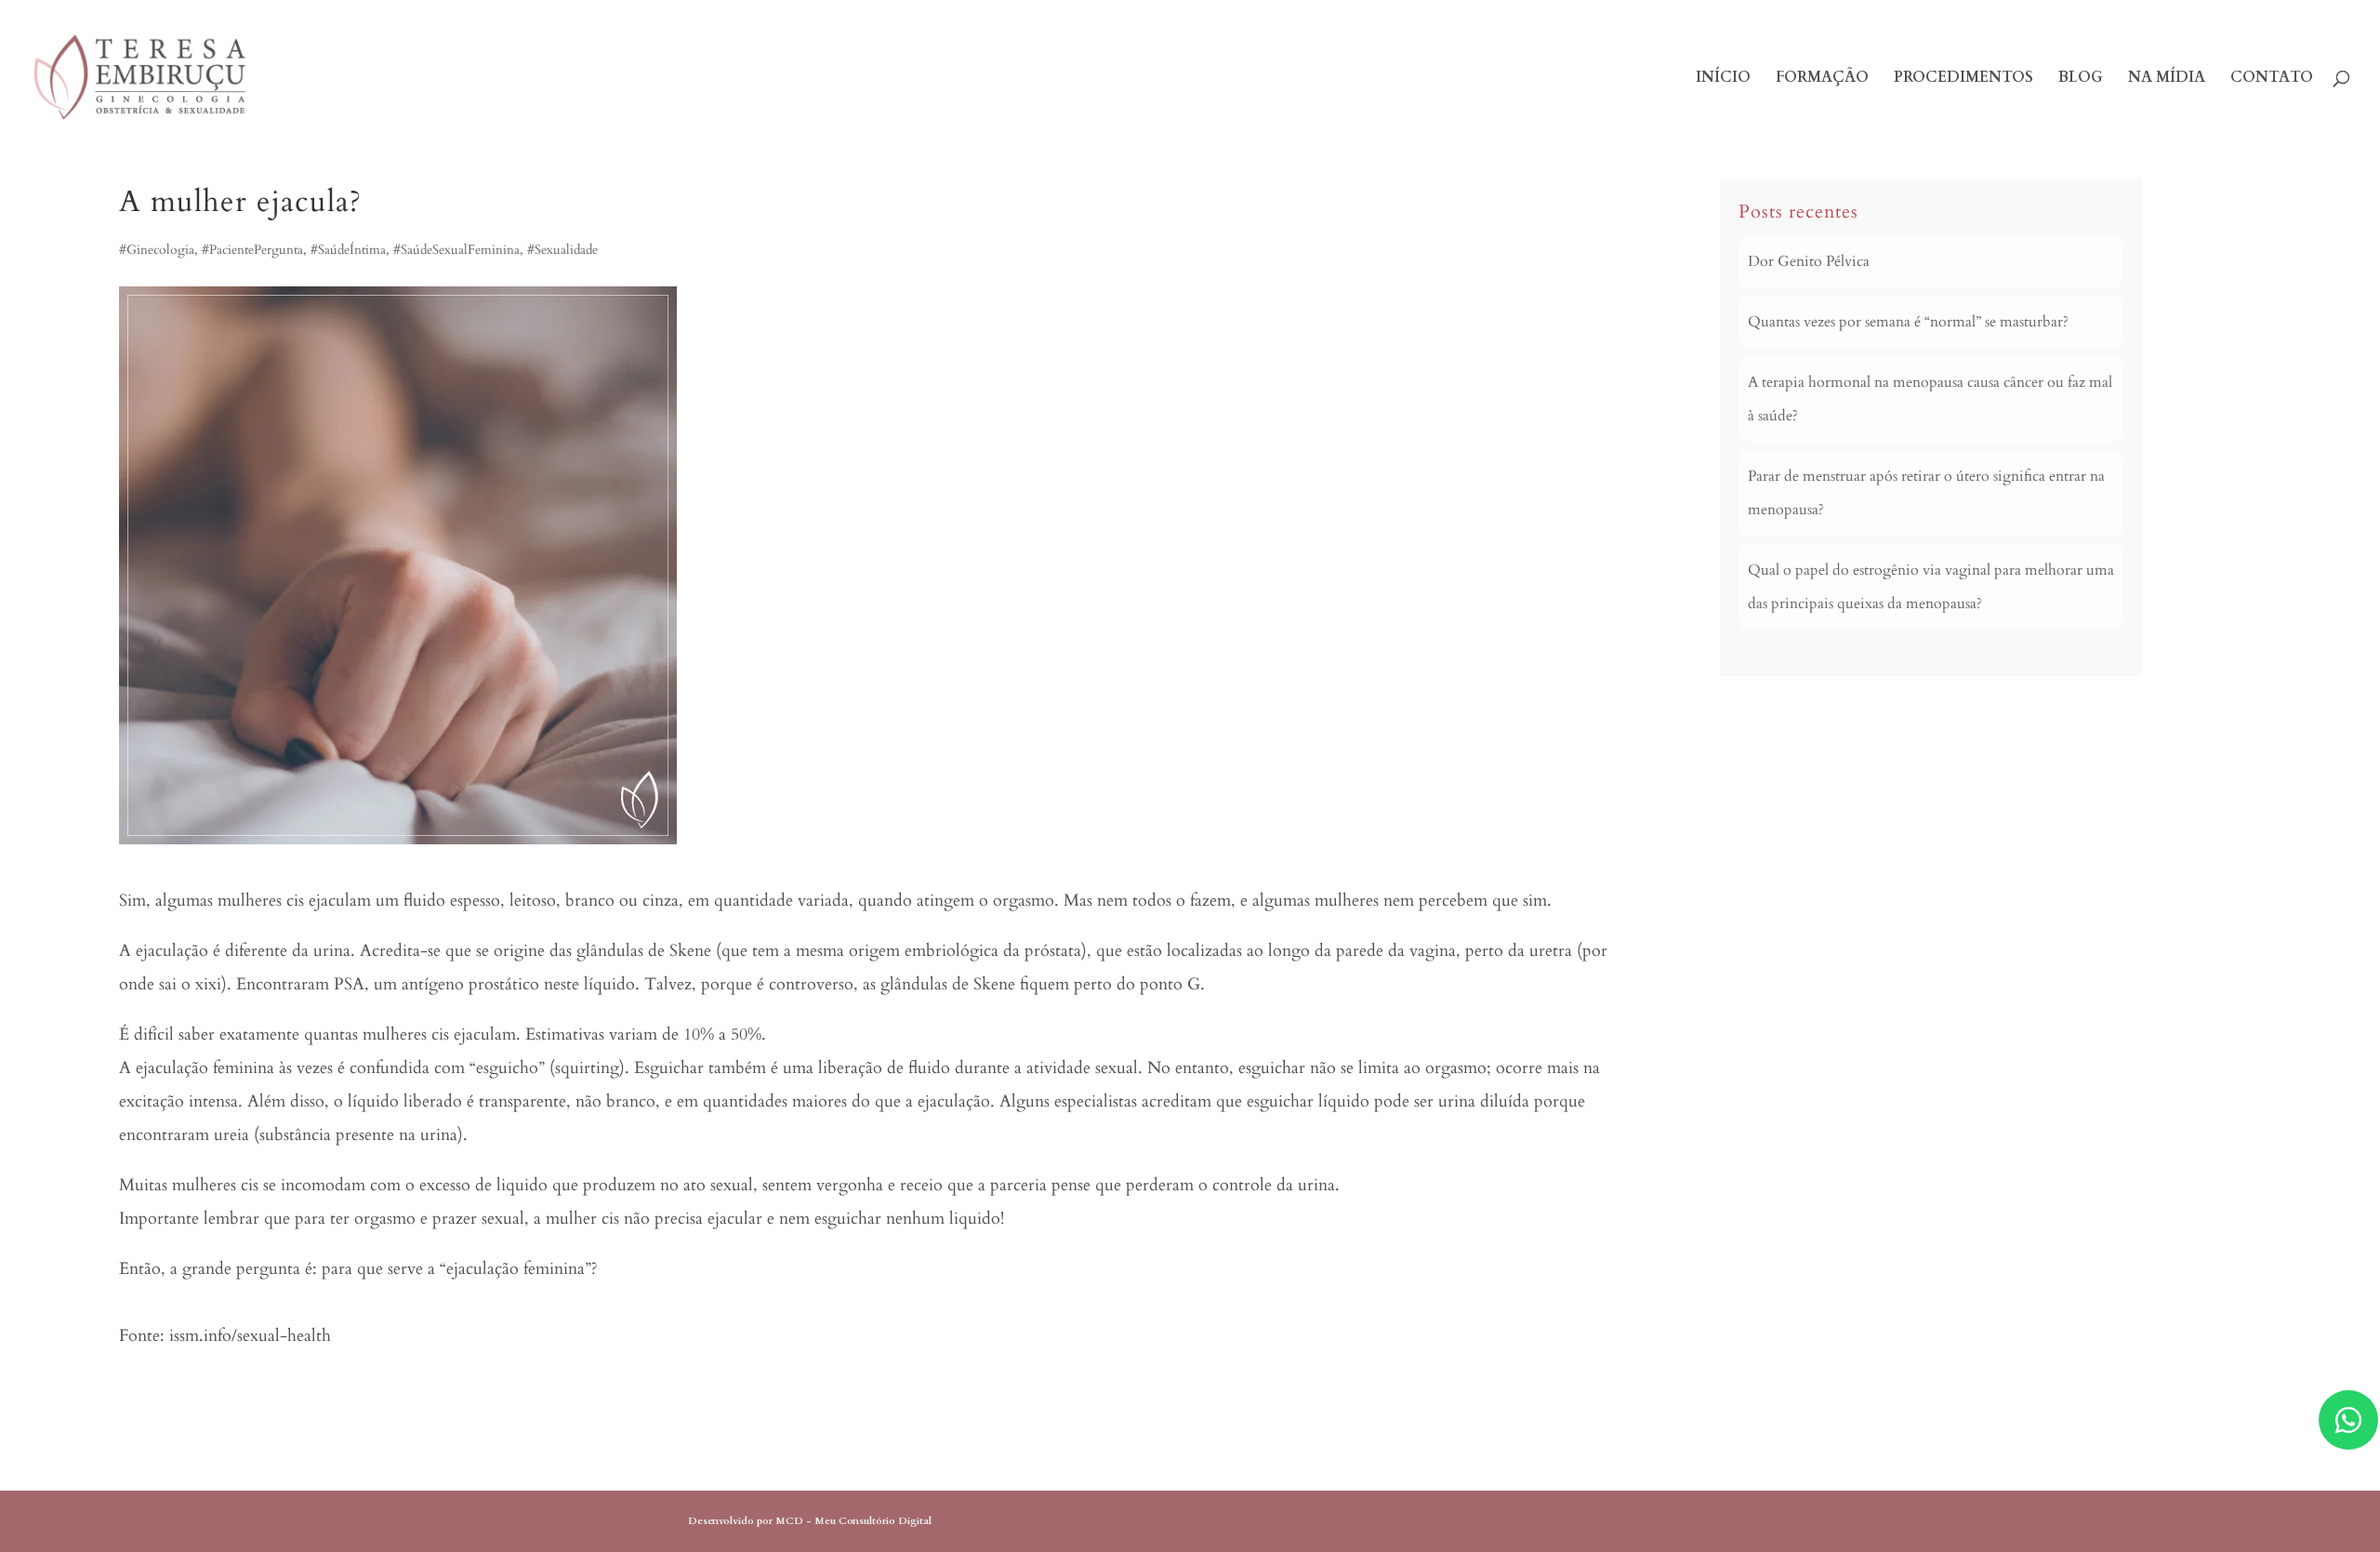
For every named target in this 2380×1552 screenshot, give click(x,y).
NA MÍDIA (2167, 79)
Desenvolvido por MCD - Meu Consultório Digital (810, 1521)
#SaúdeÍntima (348, 250)
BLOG (2081, 79)
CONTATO (2272, 79)
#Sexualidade (562, 250)
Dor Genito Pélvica (1809, 261)
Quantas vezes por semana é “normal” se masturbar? (1908, 322)
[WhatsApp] (2348, 1420)
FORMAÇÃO (1822, 79)
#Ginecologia (157, 250)
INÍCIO (1723, 79)
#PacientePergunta (252, 250)
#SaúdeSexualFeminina (456, 250)
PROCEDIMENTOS (1963, 79)
